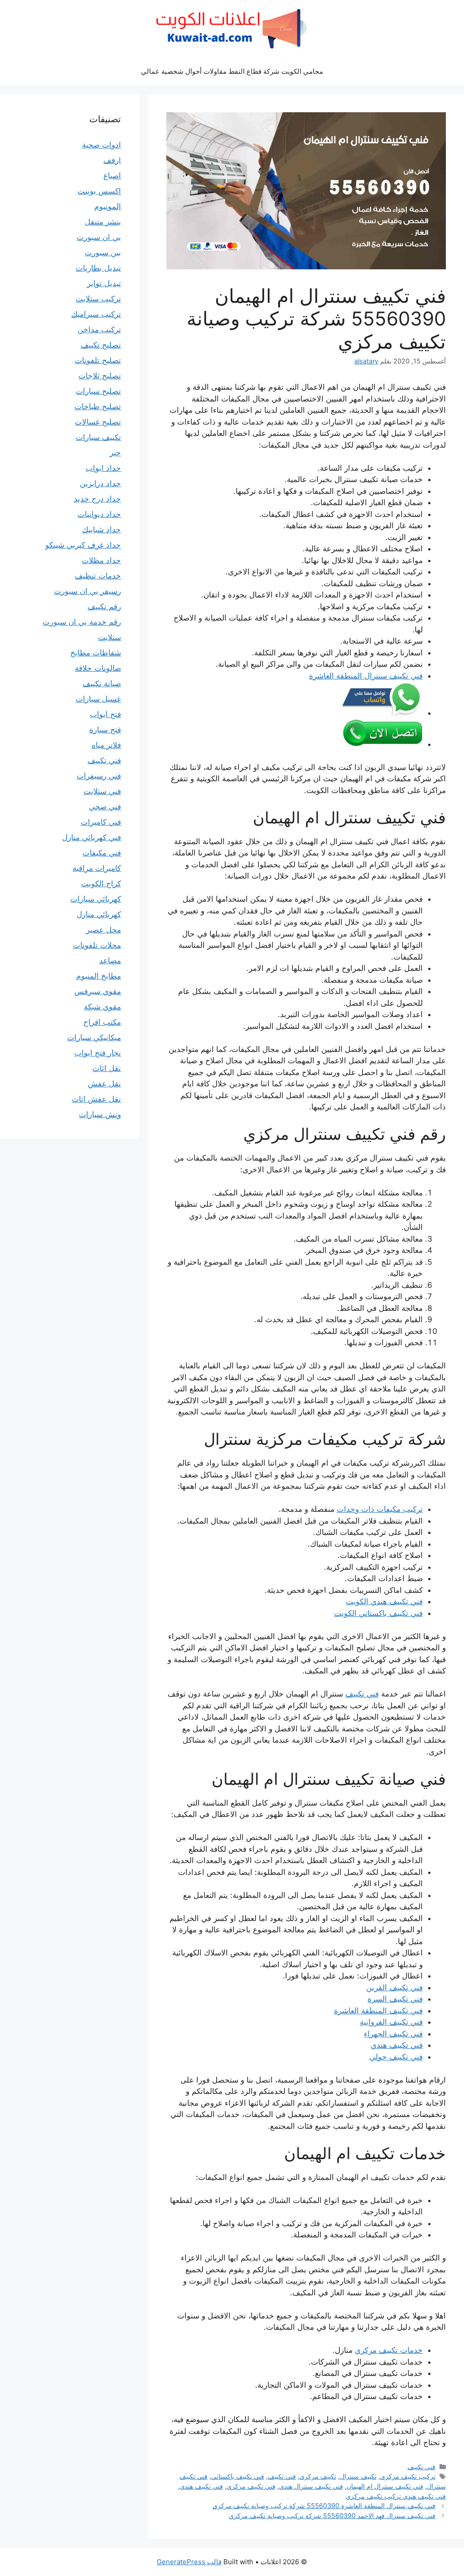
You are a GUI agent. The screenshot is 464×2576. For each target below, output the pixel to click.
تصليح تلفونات (98, 360)
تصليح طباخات (98, 406)
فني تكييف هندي (397, 2045)
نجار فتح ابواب (98, 1053)
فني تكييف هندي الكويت (384, 1601)
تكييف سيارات (98, 437)
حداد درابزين (100, 483)
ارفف (112, 160)
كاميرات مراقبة (97, 868)
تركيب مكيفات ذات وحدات (380, 1509)
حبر (115, 453)
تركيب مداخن (99, 330)
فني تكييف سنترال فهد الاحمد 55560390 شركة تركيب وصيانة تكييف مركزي (332, 2516)
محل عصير (104, 930)
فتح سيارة (105, 730)
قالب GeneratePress (189, 2562)
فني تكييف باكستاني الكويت (378, 1613)
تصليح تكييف (101, 345)
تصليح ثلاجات (100, 376)
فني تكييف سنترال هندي (311, 2486)
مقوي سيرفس (98, 991)
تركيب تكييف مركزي (408, 2476)
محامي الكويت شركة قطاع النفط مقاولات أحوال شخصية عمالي (232, 71)
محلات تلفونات (97, 945)
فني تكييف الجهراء (393, 2034)
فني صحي (105, 807)
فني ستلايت (102, 791)
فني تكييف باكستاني (238, 2476)
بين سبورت (103, 253)
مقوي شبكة (102, 1007)
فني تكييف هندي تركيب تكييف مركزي (396, 2496)
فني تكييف (362, 1694)
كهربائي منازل (99, 914)
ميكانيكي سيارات (94, 1037)
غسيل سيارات (98, 699)
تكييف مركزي (318, 2476)
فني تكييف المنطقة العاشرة (378, 2011)
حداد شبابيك (101, 530)
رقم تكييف (104, 607)
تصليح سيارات (98, 391)
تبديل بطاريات (98, 268)
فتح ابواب (105, 714)
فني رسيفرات (99, 776)
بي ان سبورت (99, 237)
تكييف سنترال (358, 2476)
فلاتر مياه (106, 745)
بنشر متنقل (103, 222)
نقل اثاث (107, 1068)
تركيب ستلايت (98, 299)
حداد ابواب (103, 468)
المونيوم (108, 206)
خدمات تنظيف (98, 576)
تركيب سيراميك (96, 314)
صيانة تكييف (102, 683)
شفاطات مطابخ (96, 653)
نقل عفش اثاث (96, 1099)
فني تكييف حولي (396, 2057)
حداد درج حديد (97, 499)
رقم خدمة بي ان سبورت (82, 622)
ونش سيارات (100, 1114)
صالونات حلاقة (98, 668)
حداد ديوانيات (99, 514)
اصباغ (112, 176)
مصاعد (110, 961)
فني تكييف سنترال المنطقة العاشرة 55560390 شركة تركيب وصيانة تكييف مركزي (324, 2506)
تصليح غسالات (98, 422)
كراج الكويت (101, 884)
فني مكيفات (102, 853)
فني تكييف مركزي (251, 2486)
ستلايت (109, 637)
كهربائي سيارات (96, 899)
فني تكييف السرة (395, 1999)
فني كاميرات (101, 822)
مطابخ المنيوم (99, 976)
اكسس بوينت (99, 191)
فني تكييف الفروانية (391, 2022)
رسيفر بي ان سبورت (87, 591)
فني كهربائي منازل (92, 837)
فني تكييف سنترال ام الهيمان (385, 2486)
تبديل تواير (104, 283)
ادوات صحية (101, 145)
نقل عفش (104, 1084)
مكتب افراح (102, 1022)
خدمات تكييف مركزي (389, 2350)
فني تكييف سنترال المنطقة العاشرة (366, 676)
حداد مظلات (101, 560)
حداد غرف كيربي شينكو (83, 545)
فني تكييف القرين (394, 1988)
